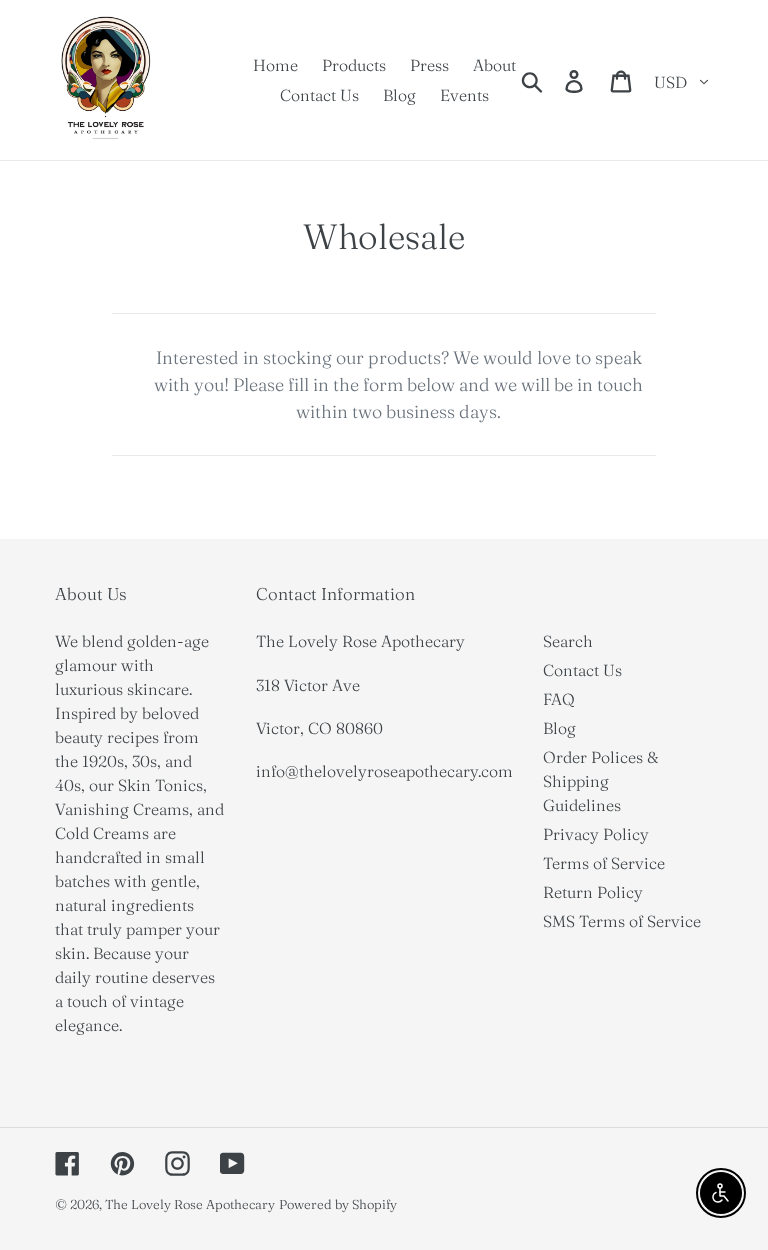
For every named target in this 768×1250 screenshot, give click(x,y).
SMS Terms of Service (622, 921)
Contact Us (582, 670)
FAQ (559, 699)
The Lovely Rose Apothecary (190, 1204)
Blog (559, 728)
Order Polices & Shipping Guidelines (601, 781)
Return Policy (593, 892)
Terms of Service (604, 863)
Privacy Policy (596, 834)
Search (568, 641)
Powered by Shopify (338, 1204)
